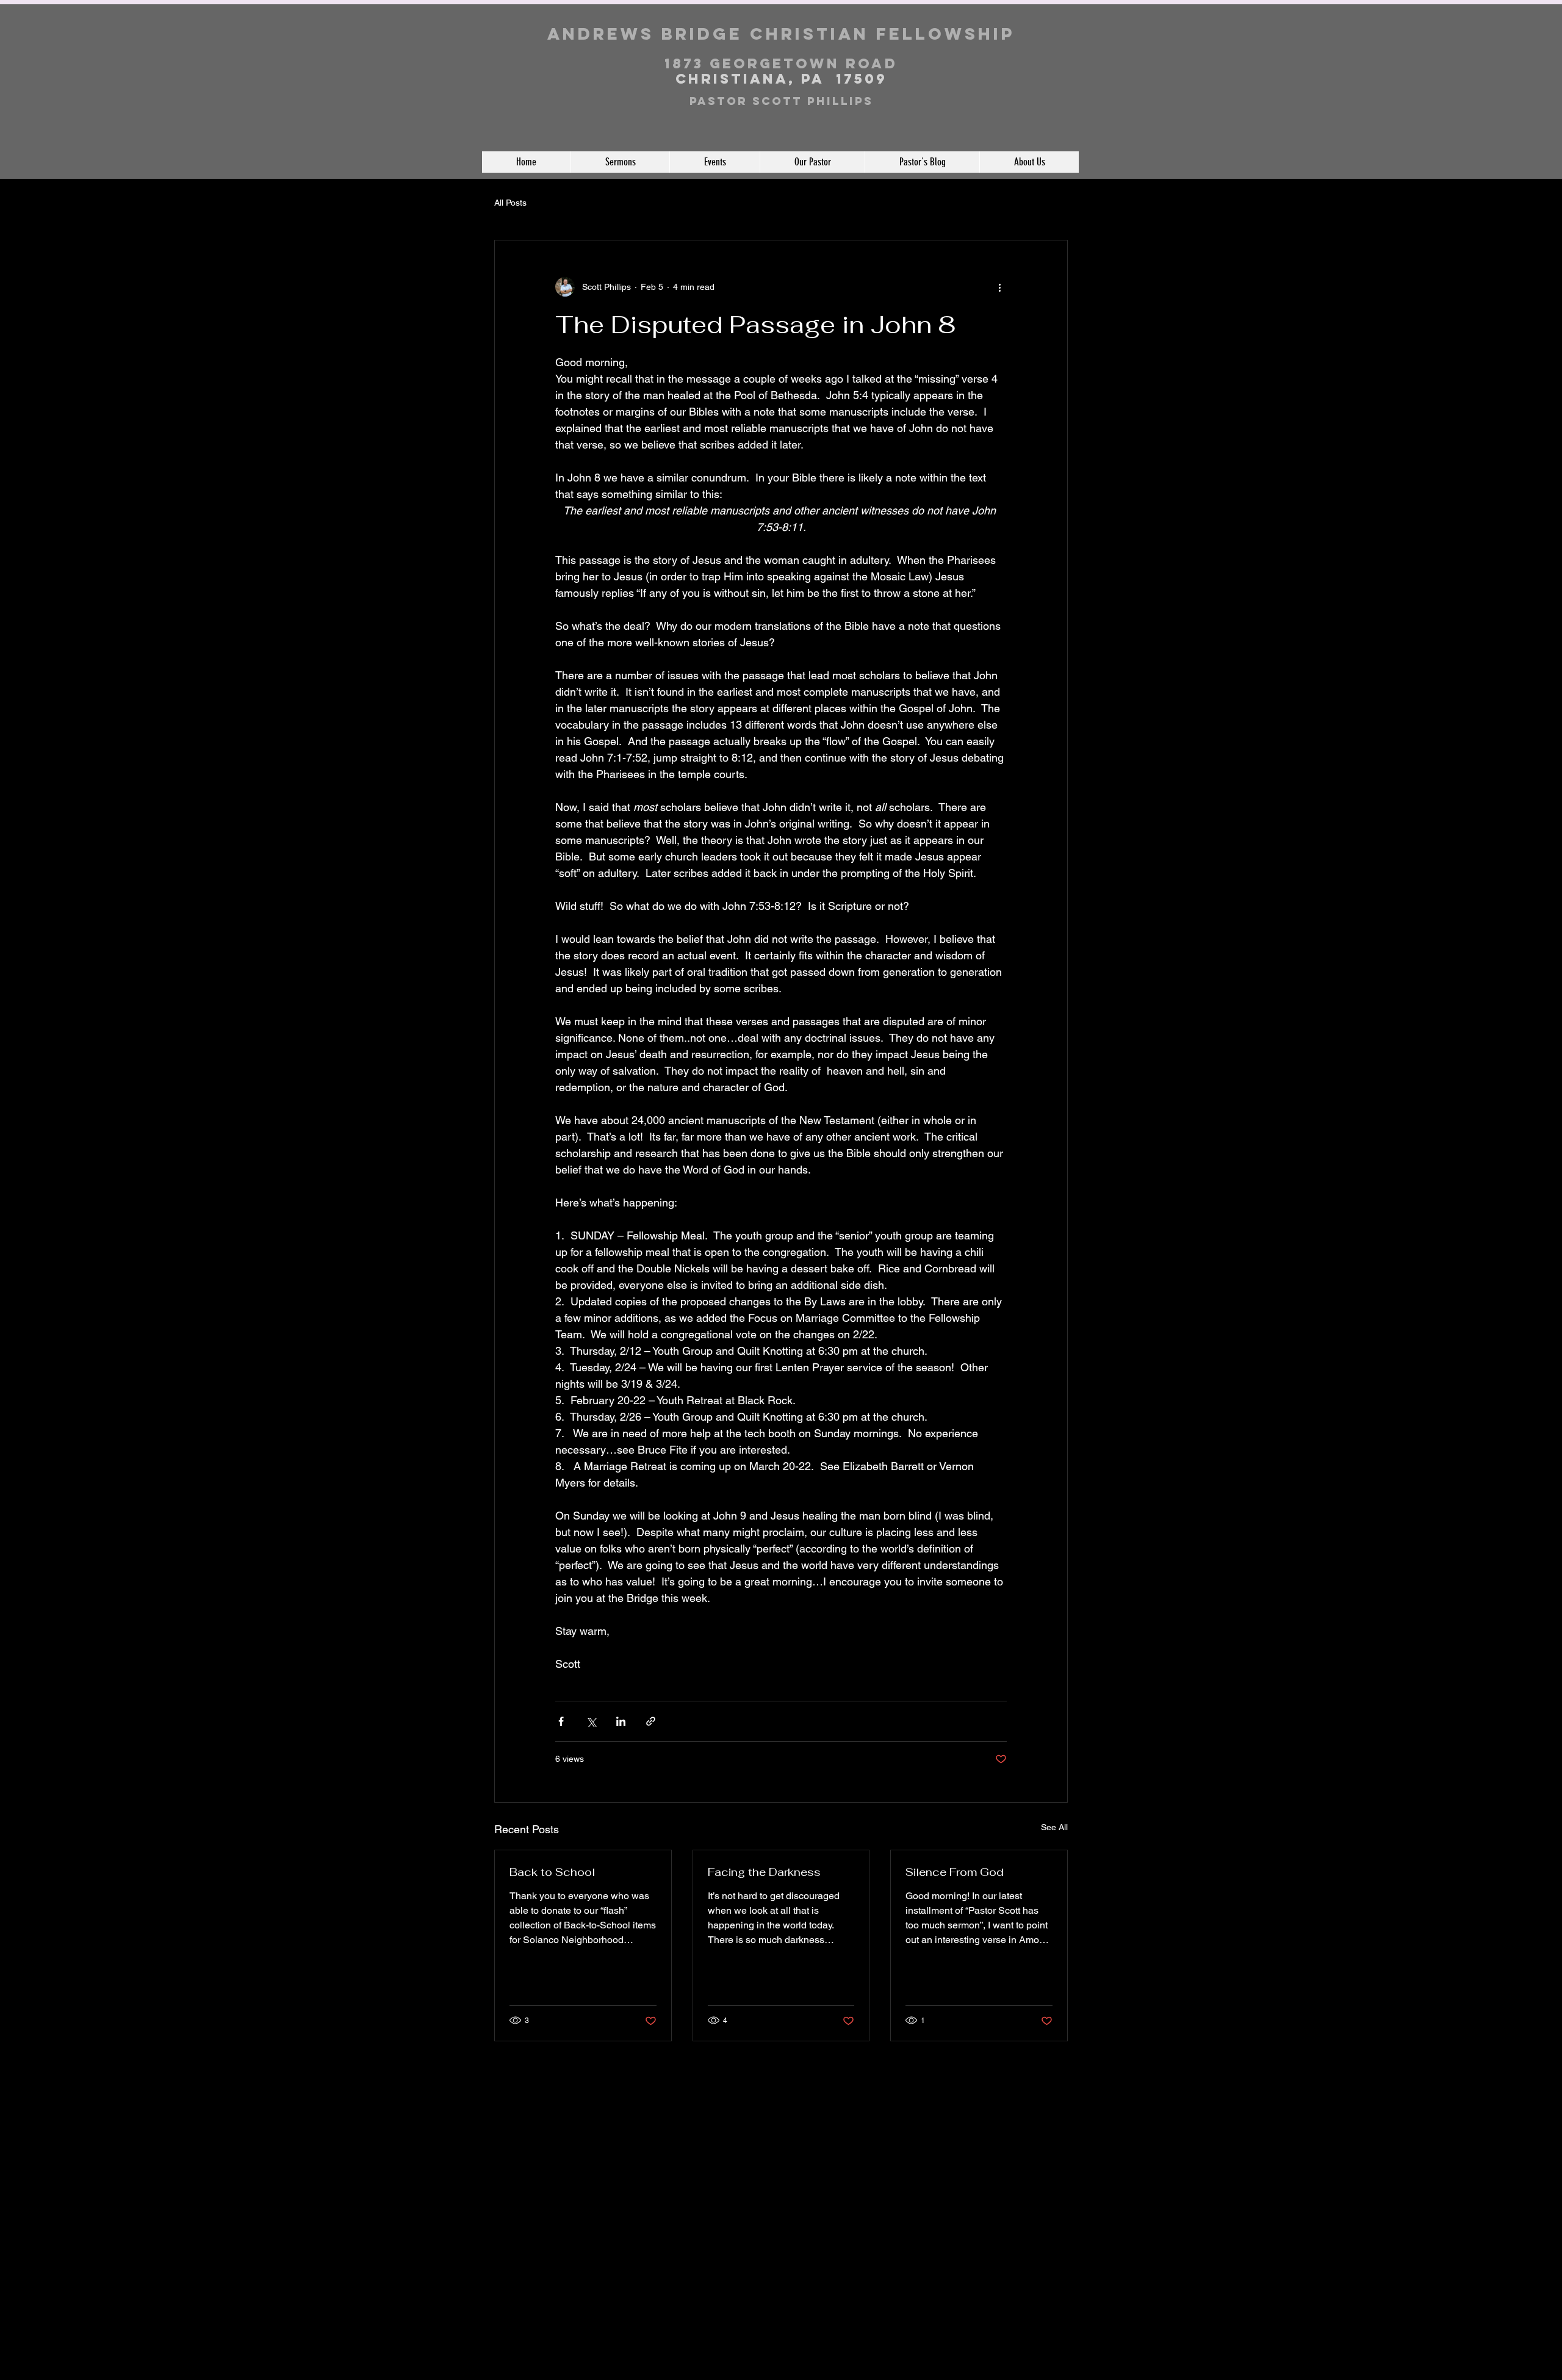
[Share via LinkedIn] (621, 1721)
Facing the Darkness (764, 1872)
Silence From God (955, 1872)
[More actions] (999, 287)
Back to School (552, 1872)
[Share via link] (651, 1721)
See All (1054, 1827)
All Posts (510, 203)
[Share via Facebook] (561, 1721)
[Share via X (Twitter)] (591, 1721)
